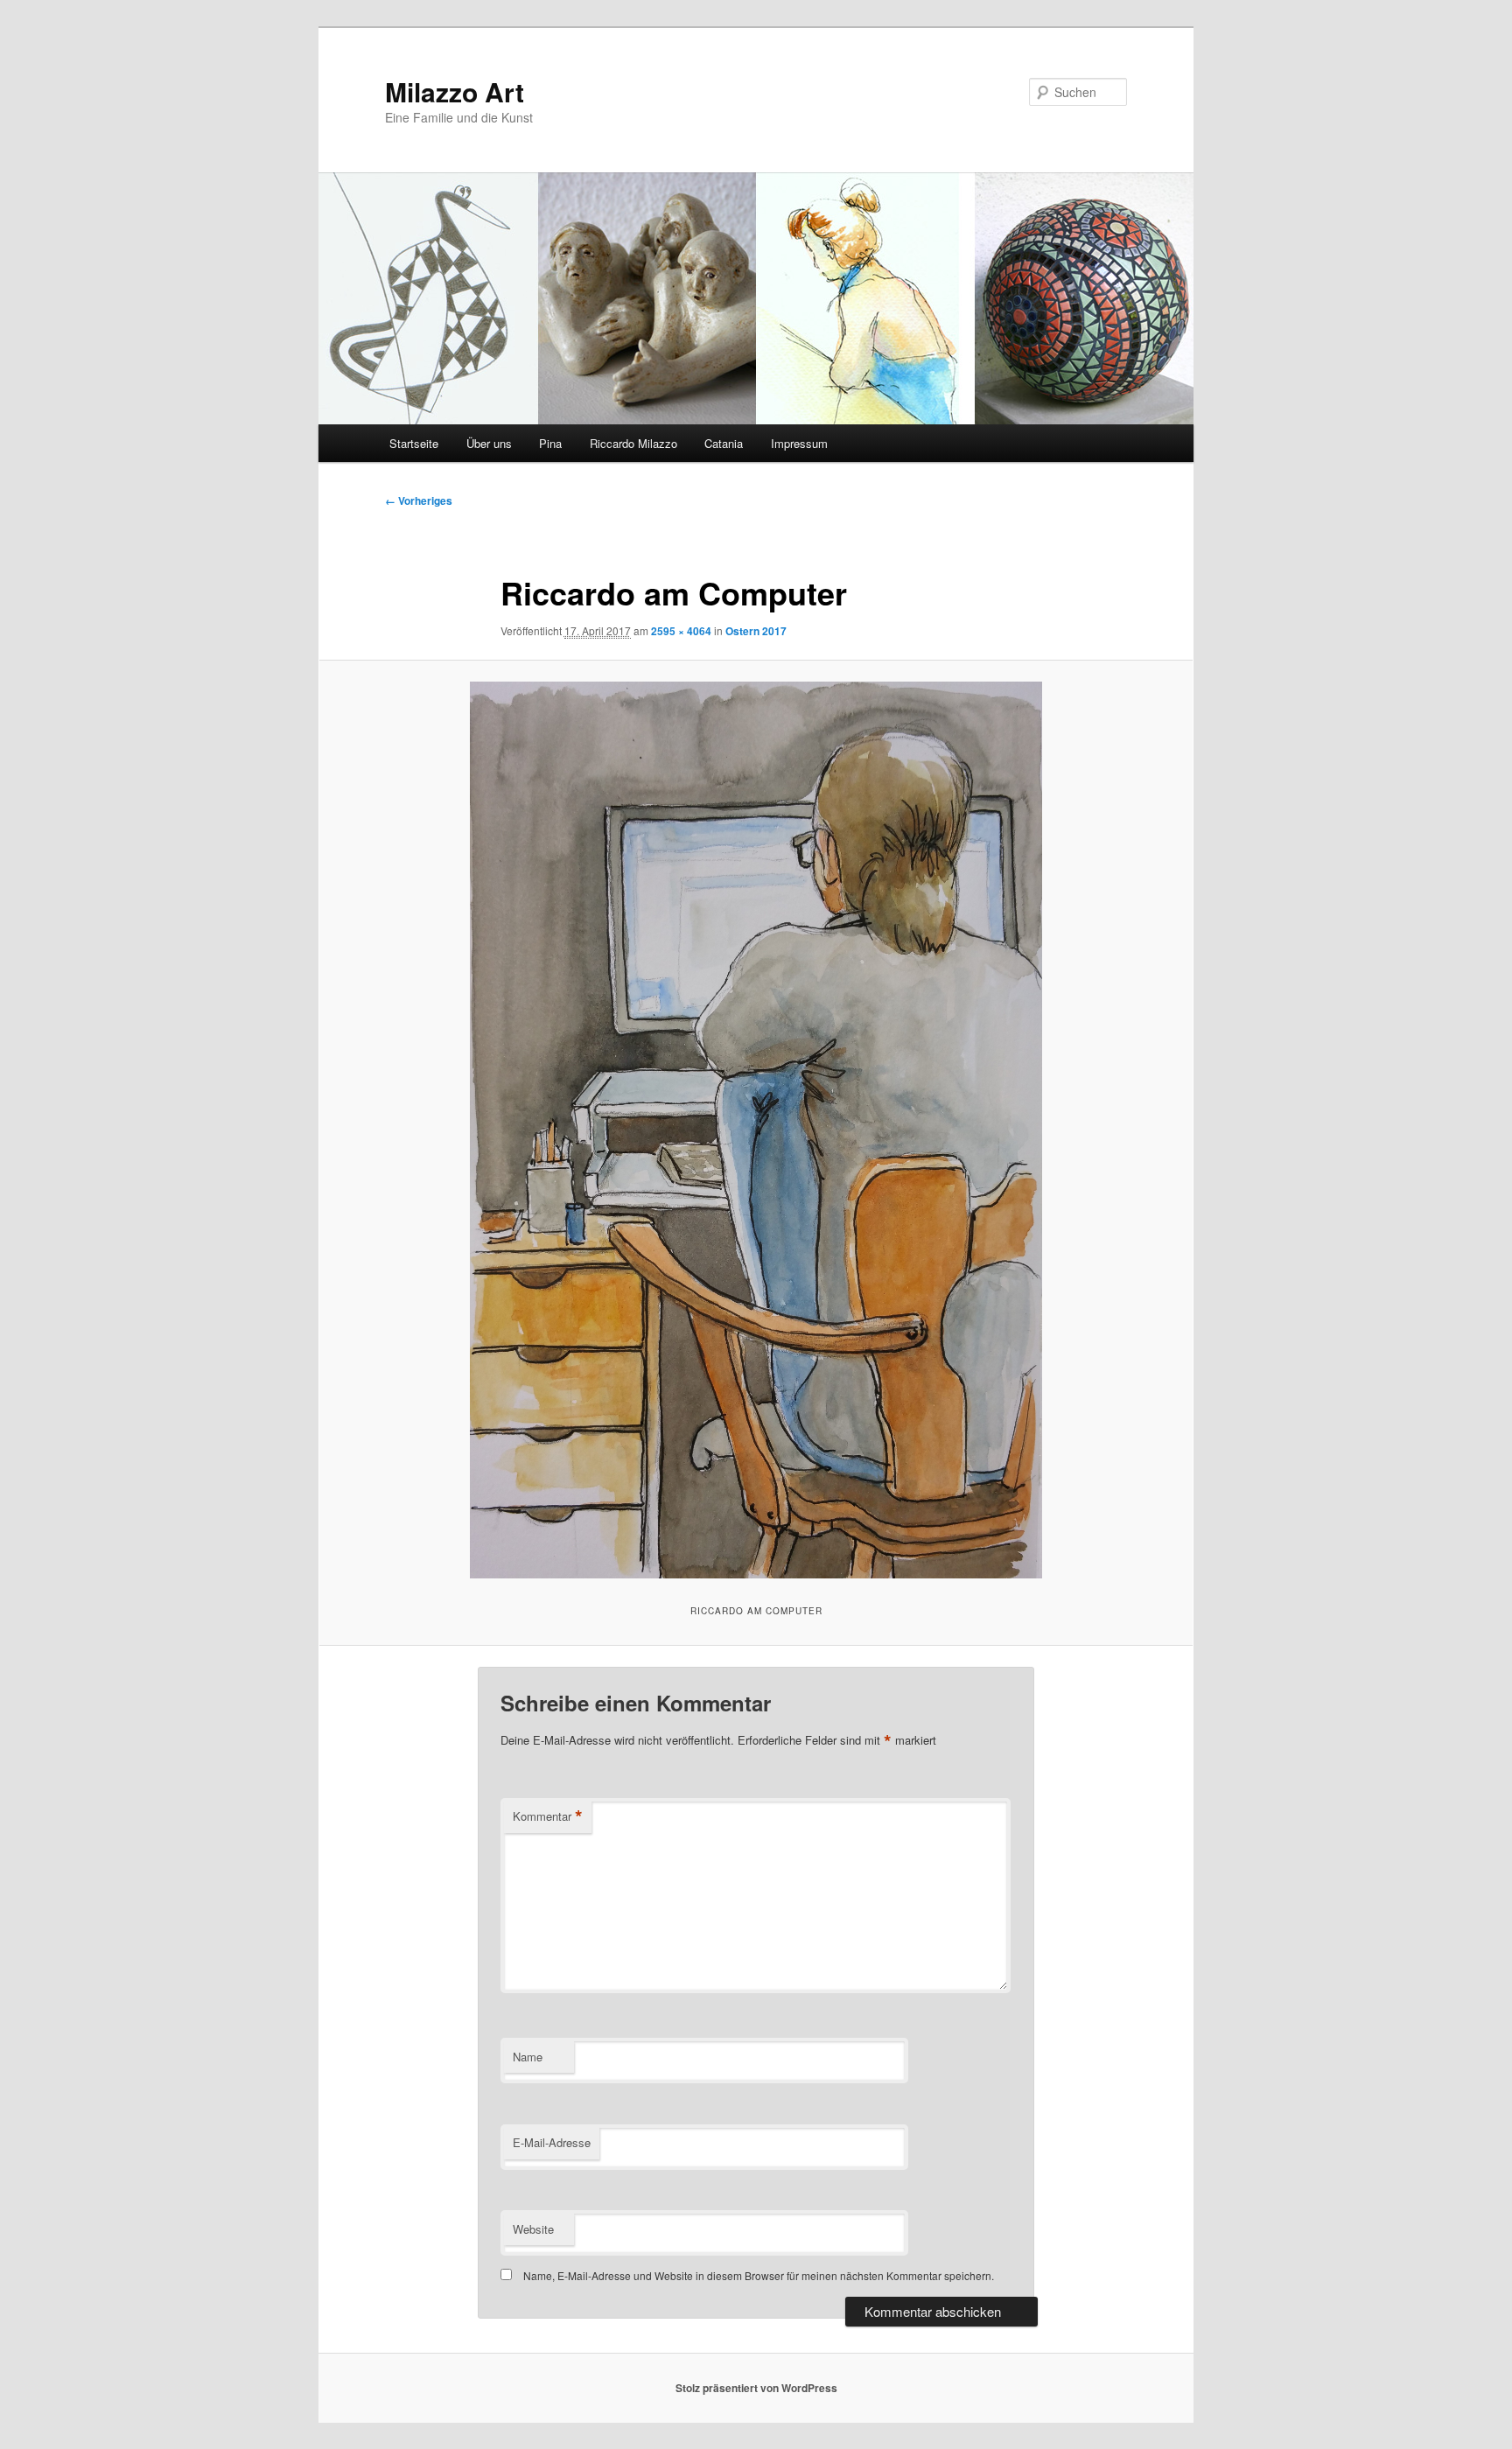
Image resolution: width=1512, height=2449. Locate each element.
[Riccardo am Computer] (756, 1130)
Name (528, 2057)
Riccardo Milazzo (633, 443)
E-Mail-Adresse (552, 2142)
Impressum (799, 443)
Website (533, 2229)
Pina (550, 443)
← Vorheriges (419, 500)
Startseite (414, 443)
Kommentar (548, 1816)
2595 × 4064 (681, 631)
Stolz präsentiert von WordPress (756, 2388)
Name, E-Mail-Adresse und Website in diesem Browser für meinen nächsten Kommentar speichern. (759, 2275)
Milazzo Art (455, 91)
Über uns (489, 443)
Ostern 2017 (756, 631)
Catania (724, 443)
